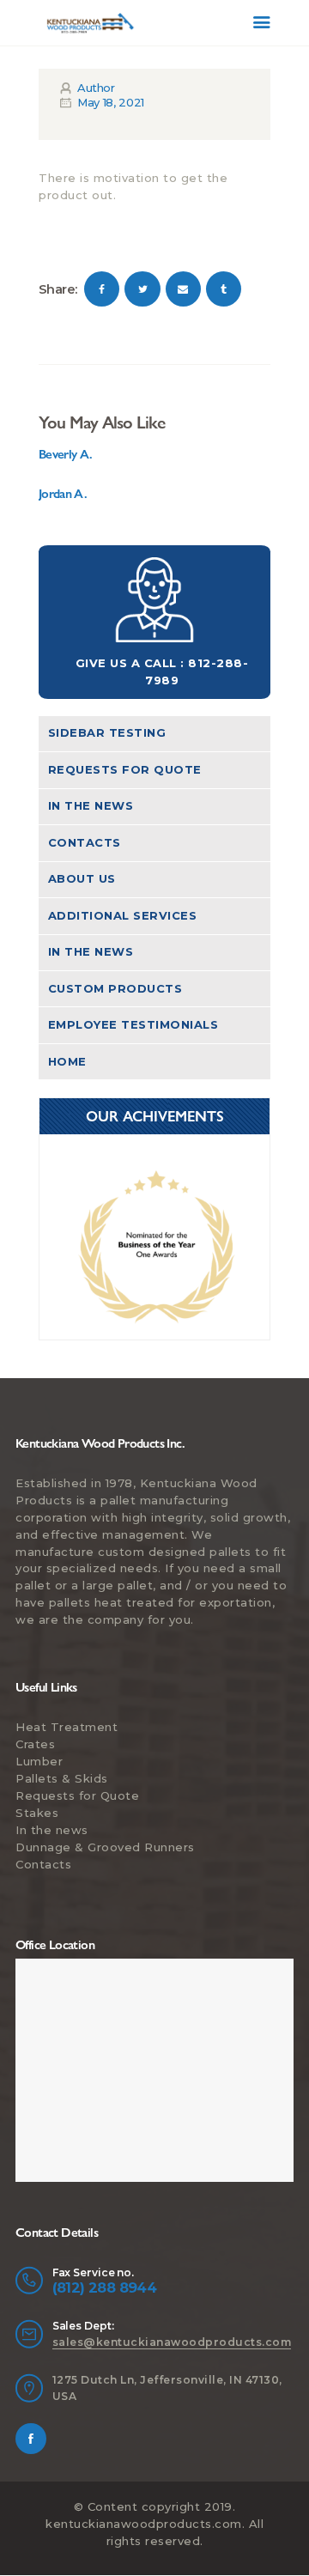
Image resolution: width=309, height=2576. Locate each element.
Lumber (39, 1761)
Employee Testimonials (133, 1024)
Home (67, 1061)
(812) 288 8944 (105, 2287)
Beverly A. (66, 454)
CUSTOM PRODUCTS (115, 988)
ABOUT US (82, 878)
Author (94, 88)
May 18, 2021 (111, 102)
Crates (35, 1744)
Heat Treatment (67, 1727)
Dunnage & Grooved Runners (105, 1847)
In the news (91, 805)
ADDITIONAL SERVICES (123, 915)
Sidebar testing (107, 732)
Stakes (37, 1813)
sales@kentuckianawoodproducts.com (172, 2342)
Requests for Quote (125, 769)
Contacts (85, 842)
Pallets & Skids (62, 1778)
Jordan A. (63, 494)
